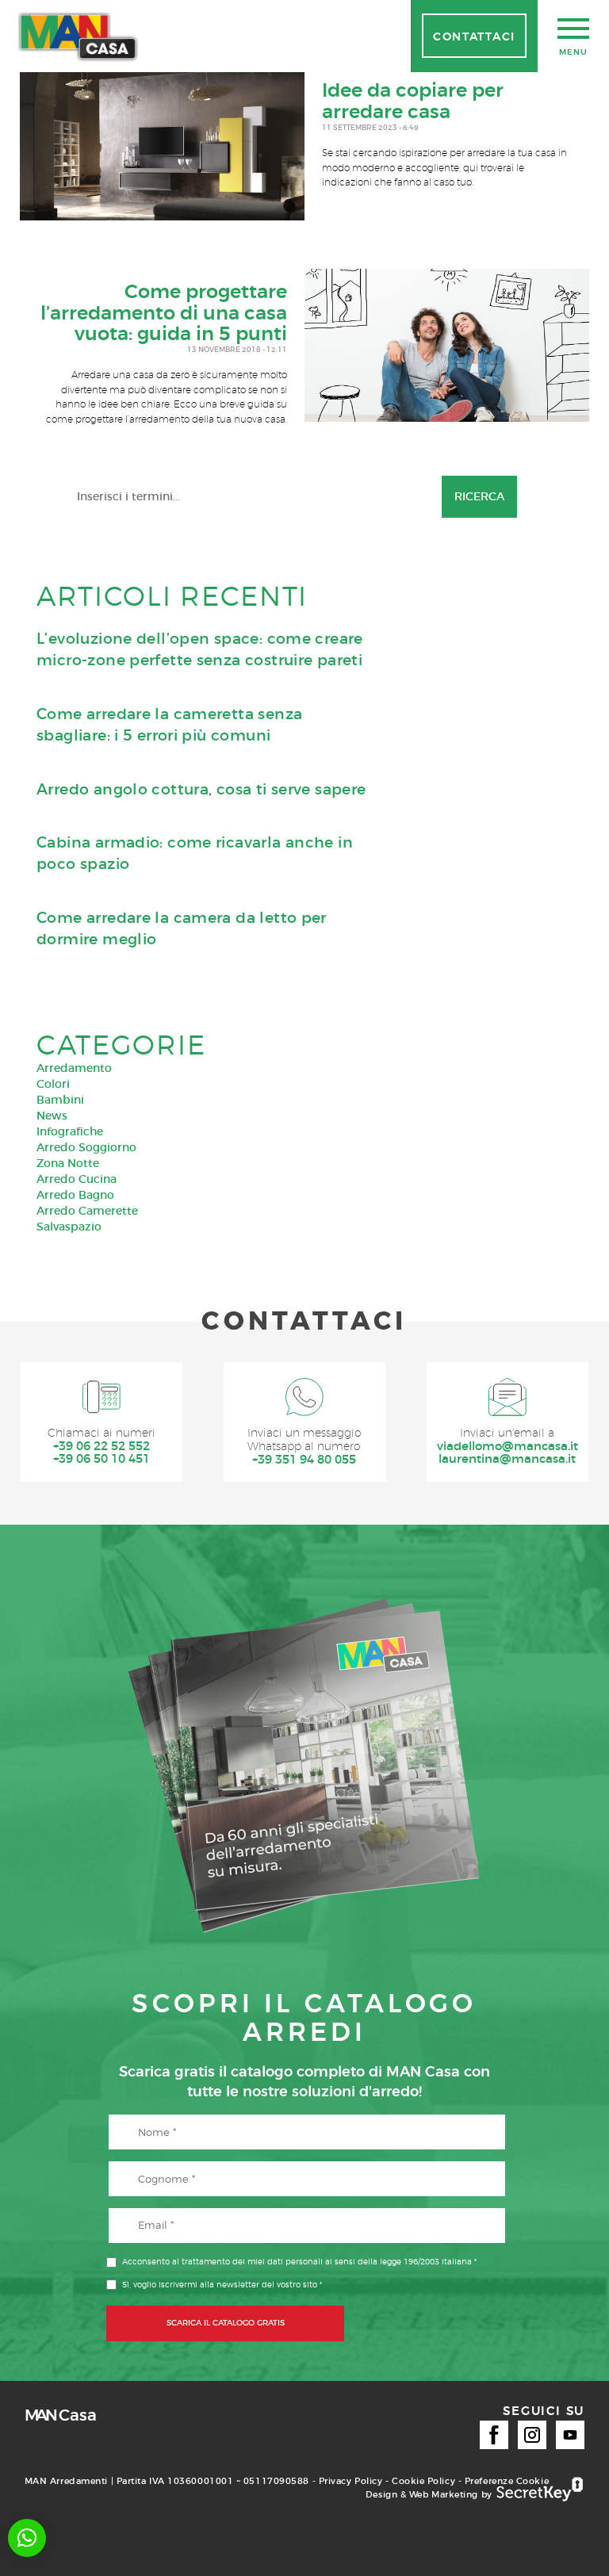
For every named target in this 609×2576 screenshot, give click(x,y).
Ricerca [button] (479, 496)
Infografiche (70, 1131)
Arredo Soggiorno (86, 1147)
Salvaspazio (69, 1227)
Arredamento (74, 1068)
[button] (27, 2538)
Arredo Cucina (77, 1179)
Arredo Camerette (87, 1211)
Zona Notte (68, 1163)
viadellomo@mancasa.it (507, 1447)
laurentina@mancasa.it (507, 1459)
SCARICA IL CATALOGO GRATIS (226, 2323)
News (52, 1116)
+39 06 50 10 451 (101, 1459)
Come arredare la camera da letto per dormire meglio (182, 928)
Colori (53, 1084)
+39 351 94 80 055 (304, 1460)
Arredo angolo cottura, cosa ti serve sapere (201, 789)
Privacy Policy (351, 2481)
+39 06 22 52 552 (101, 1447)
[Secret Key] (540, 2490)
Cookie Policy (423, 2481)
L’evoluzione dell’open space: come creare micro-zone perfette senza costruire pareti (200, 649)
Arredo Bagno (75, 1195)
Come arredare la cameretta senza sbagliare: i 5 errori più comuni (169, 725)
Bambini (60, 1100)
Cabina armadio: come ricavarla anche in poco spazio (195, 853)
